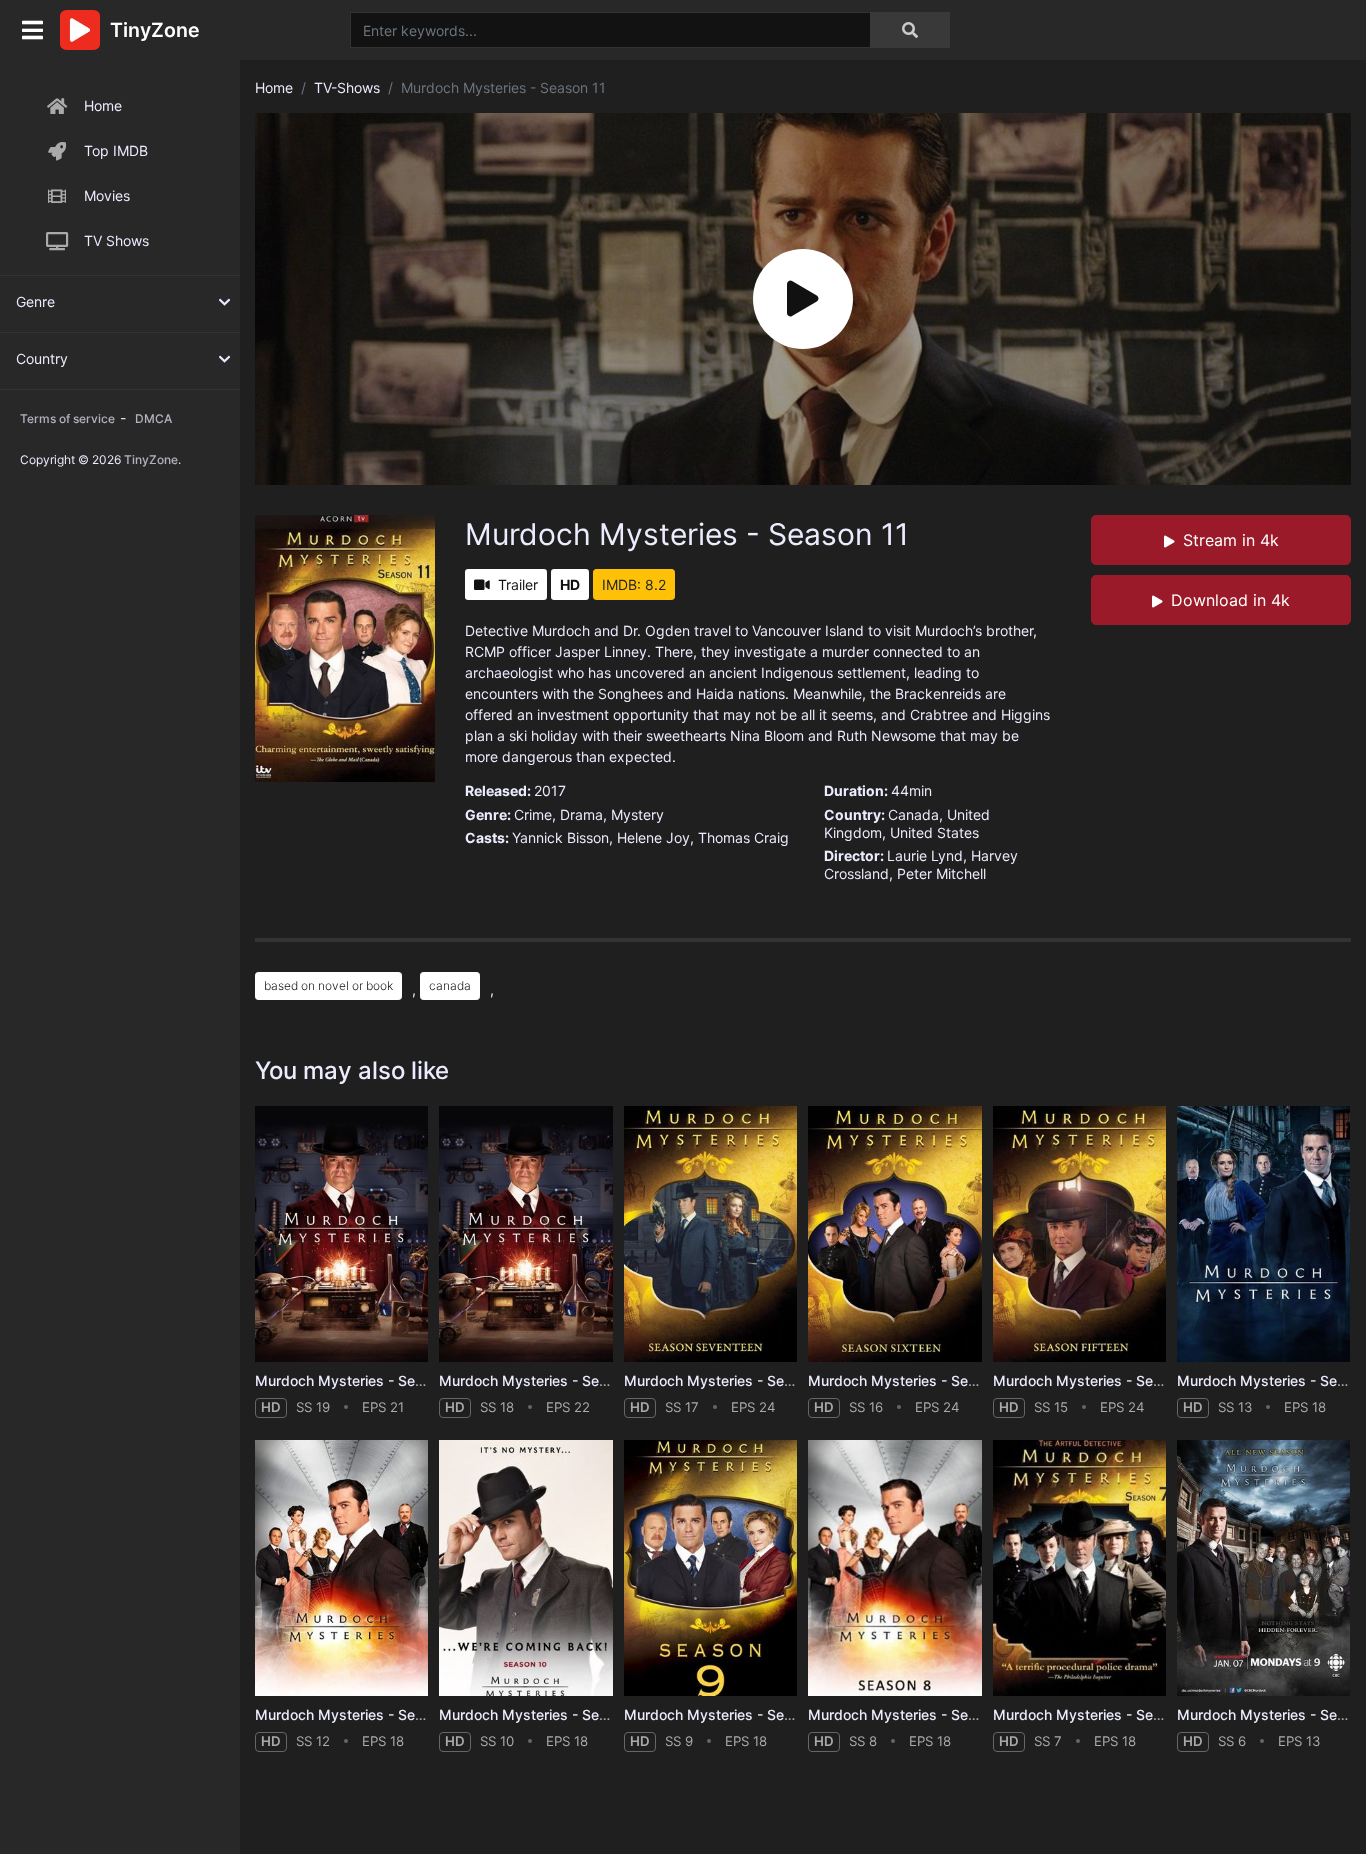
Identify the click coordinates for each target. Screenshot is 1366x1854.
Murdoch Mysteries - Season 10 (545, 1714)
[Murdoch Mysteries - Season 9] (710, 1568)
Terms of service (67, 418)
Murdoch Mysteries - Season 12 (361, 1714)
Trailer (518, 584)
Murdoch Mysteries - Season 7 (1095, 1714)
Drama (581, 814)
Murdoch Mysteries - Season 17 (729, 1380)
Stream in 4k (1231, 540)
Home (103, 105)
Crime (533, 814)
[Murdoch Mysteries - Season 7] (1079, 1568)
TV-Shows (347, 87)
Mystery (637, 814)
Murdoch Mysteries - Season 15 (1099, 1380)
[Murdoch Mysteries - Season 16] (894, 1234)
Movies (107, 195)
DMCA (153, 418)
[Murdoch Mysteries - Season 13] (1263, 1234)
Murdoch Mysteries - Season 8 (910, 1714)
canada (450, 985)
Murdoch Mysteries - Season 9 (726, 1714)
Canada (913, 814)
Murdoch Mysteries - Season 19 (361, 1380)
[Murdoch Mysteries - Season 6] (1263, 1568)
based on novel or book (328, 985)
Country (42, 358)
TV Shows (116, 240)
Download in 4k (1230, 600)
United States (934, 832)
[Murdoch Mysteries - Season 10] (525, 1568)
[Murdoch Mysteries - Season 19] (341, 1234)
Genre (35, 301)
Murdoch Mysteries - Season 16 (914, 1380)
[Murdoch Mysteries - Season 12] (341, 1568)
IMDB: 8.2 (634, 584)
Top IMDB (116, 150)
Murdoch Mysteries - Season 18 (545, 1380)
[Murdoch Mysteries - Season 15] (1079, 1234)
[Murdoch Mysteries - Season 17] (710, 1234)
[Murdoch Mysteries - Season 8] (894, 1568)
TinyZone (151, 459)
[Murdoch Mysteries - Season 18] (525, 1234)
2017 (550, 790)
